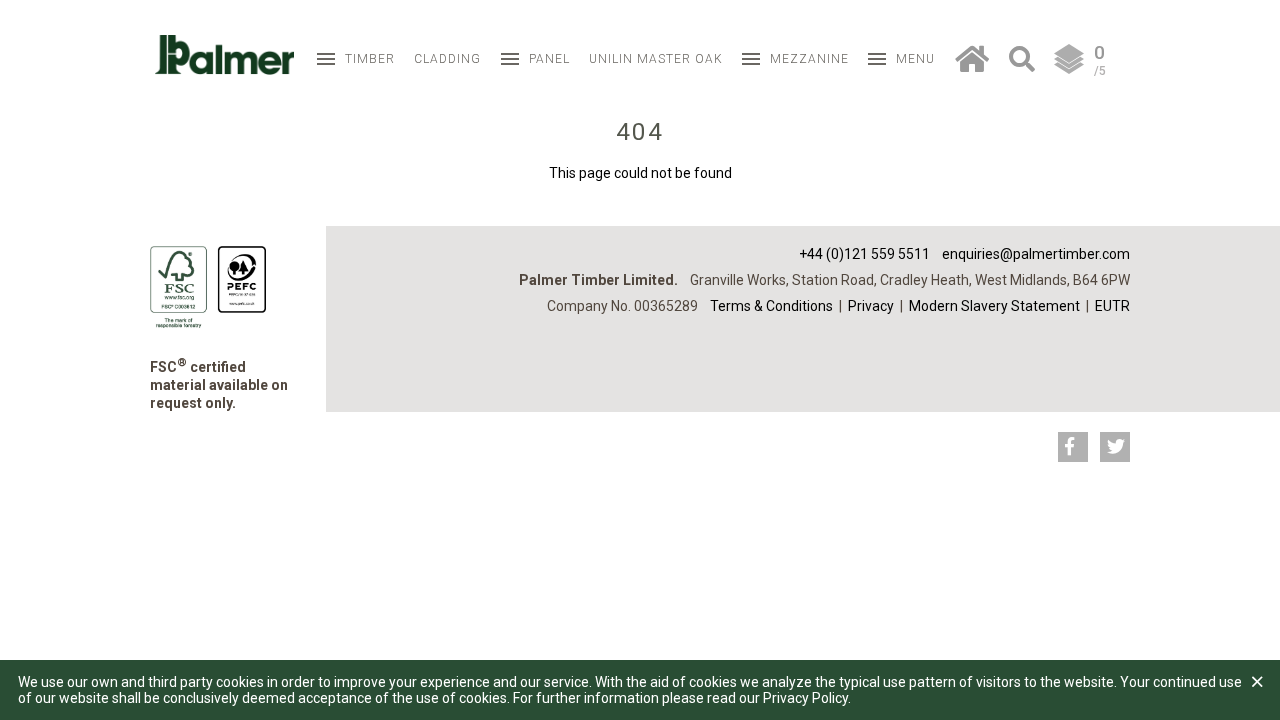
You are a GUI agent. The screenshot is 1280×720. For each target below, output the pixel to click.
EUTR (1112, 306)
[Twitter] (1115, 447)
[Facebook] (1073, 447)
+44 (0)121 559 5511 (864, 254)
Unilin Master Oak (656, 59)
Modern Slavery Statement (994, 306)
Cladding (447, 59)
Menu (915, 59)
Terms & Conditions (771, 306)
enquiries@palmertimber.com (1036, 254)
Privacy (871, 306)
